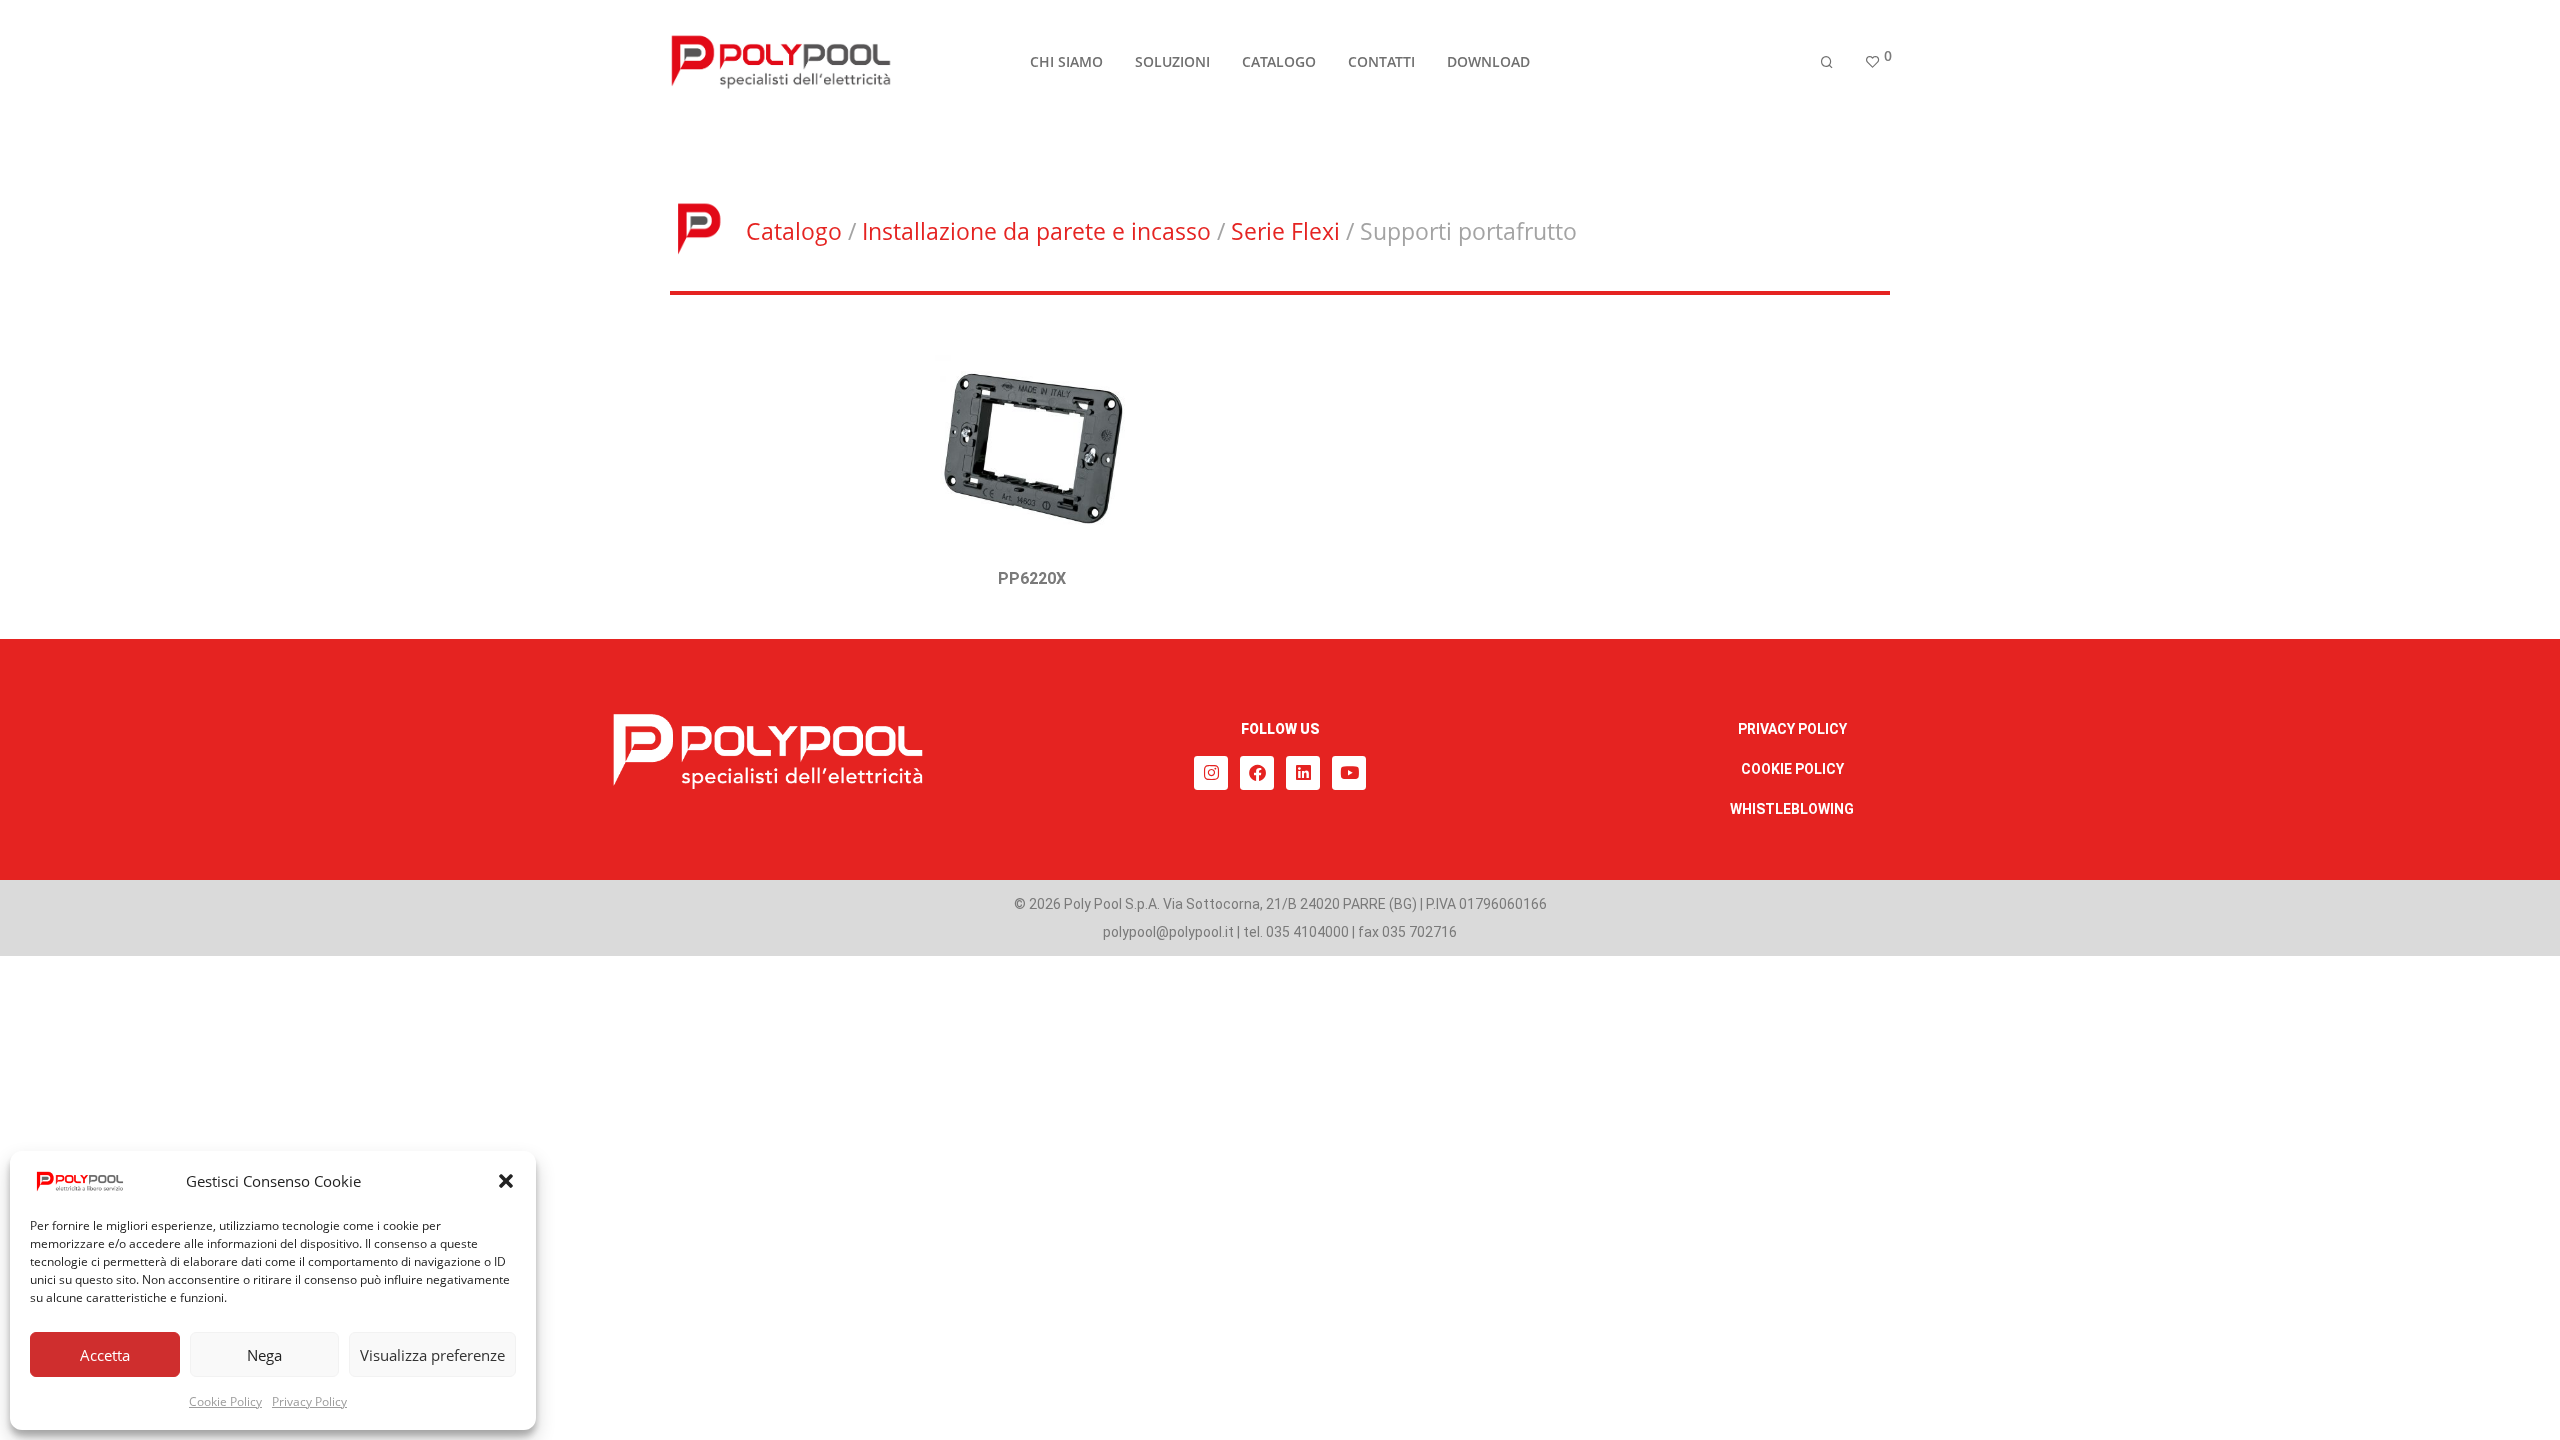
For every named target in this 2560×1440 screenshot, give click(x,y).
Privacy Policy (309, 1401)
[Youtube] (1349, 773)
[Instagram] (1211, 773)
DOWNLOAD (1488, 61)
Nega (264, 1355)
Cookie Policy (225, 1401)
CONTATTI (1381, 61)
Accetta (105, 1355)
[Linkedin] (1303, 773)
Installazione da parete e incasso (1036, 231)
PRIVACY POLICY (1792, 729)
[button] (506, 1181)
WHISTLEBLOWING (1792, 809)
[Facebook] (1257, 773)
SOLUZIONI (1172, 61)
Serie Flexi (1285, 231)
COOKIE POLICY (1792, 769)
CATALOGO (1279, 61)
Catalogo (794, 231)
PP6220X (1032, 578)
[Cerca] (1827, 62)
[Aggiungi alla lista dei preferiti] (1119, 354)
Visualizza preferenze (432, 1355)
